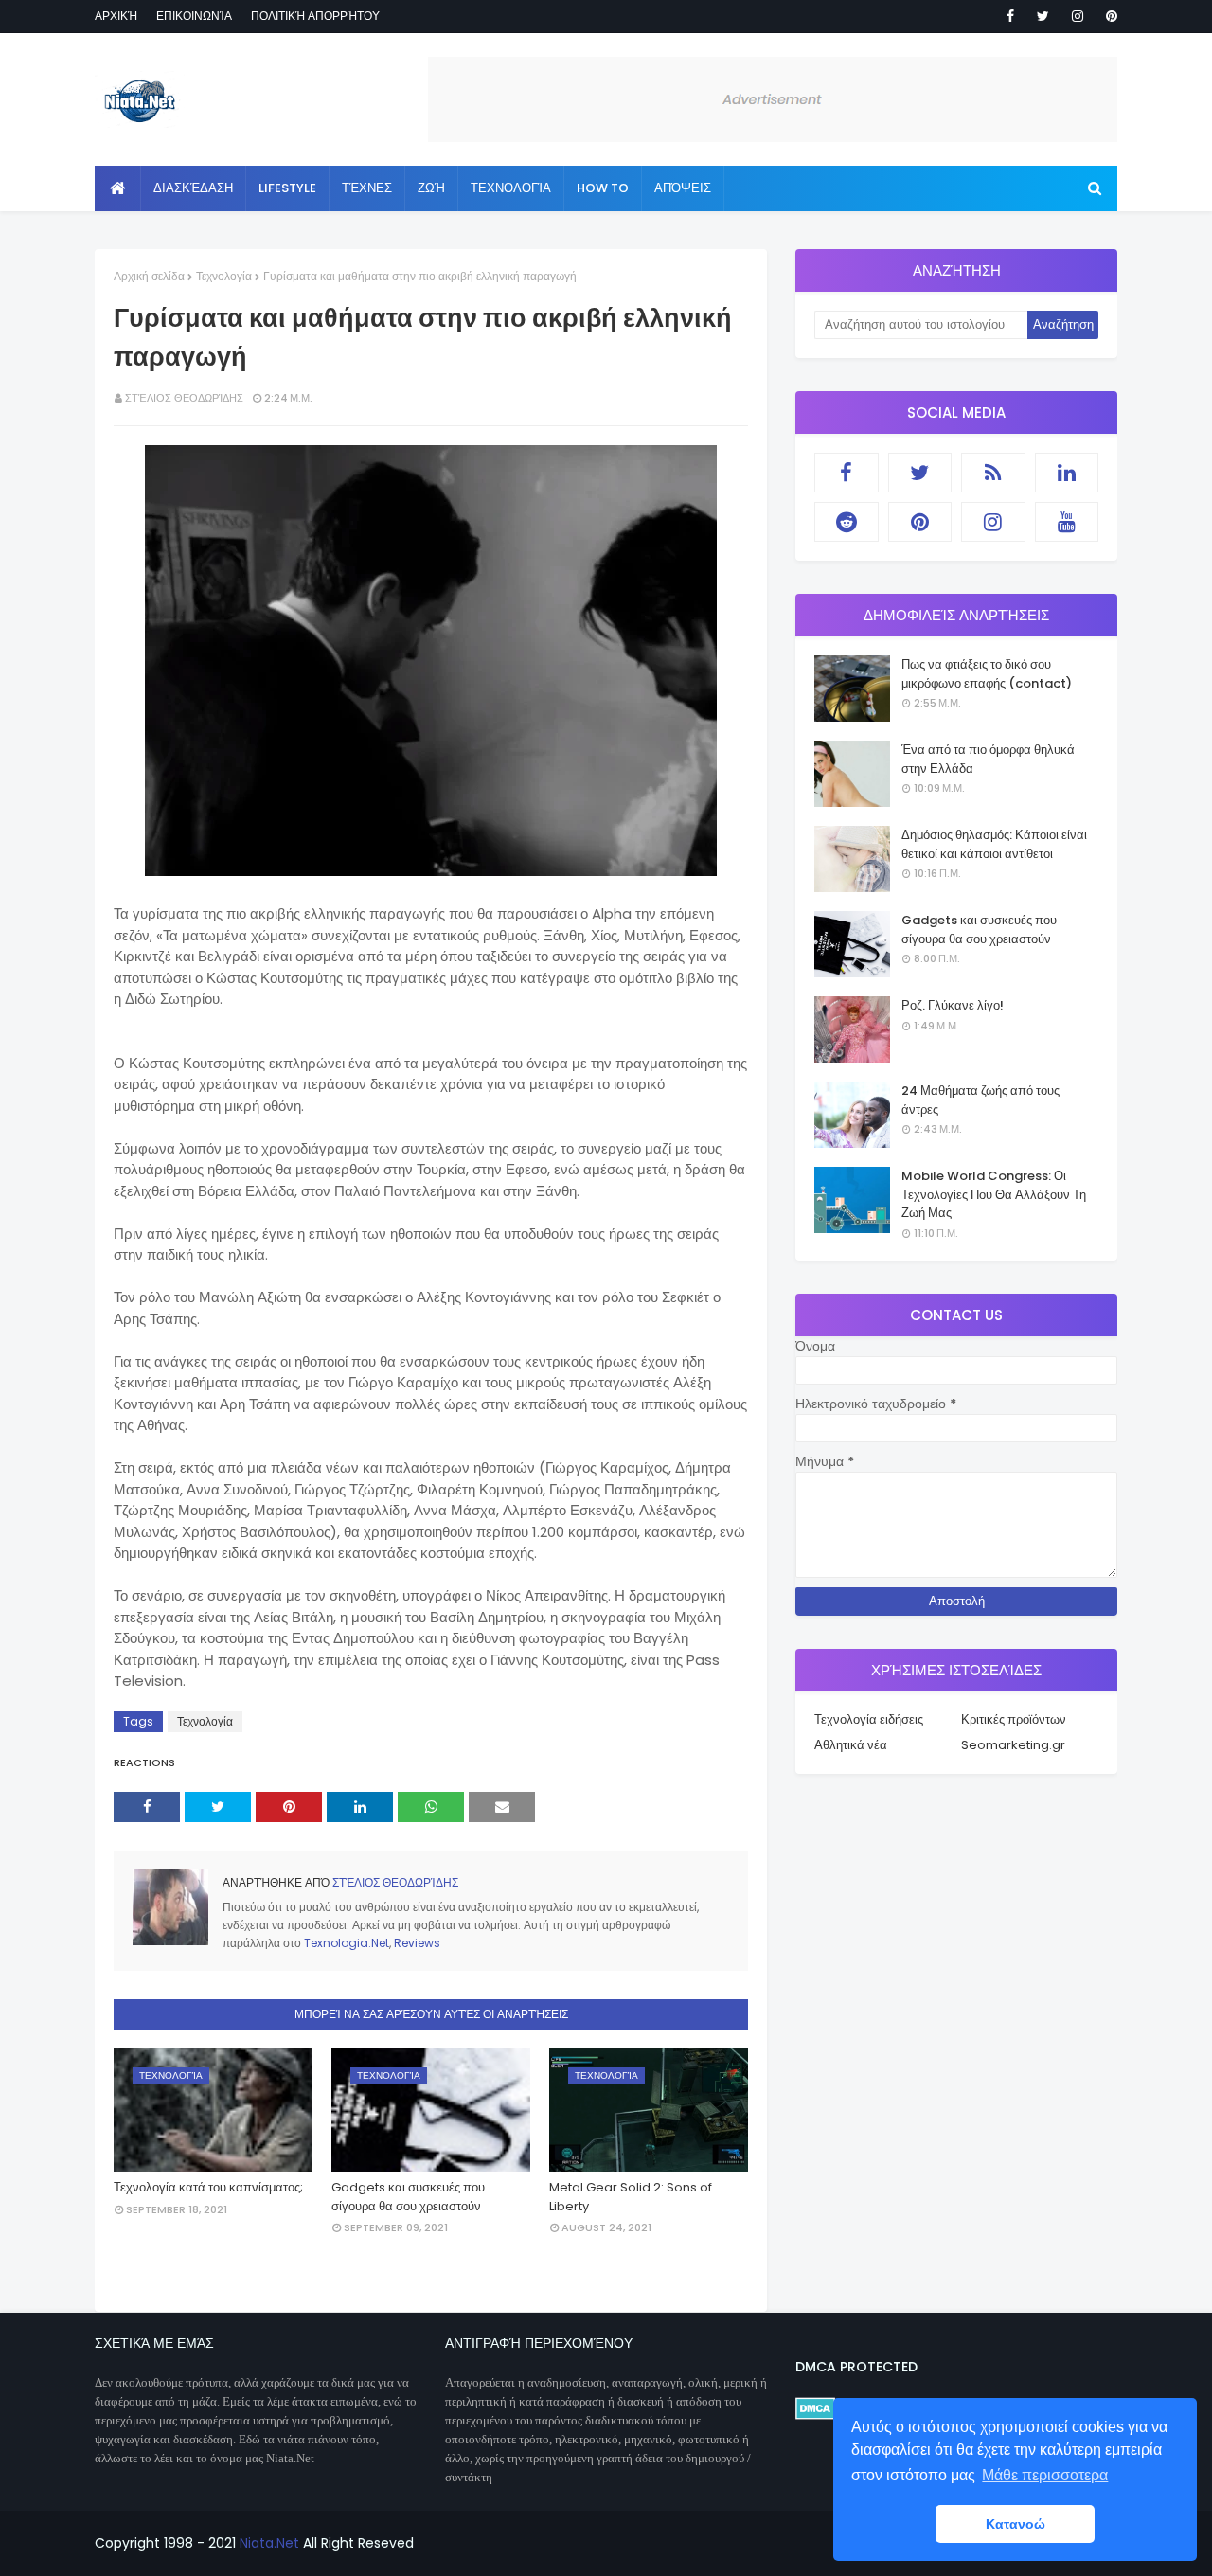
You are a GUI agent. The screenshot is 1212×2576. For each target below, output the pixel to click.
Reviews (417, 1943)
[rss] (993, 473)
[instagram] (1078, 16)
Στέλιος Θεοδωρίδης (184, 398)
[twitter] (1043, 16)
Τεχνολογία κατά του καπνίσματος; (208, 2187)
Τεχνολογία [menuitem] (511, 188)
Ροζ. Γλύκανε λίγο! (953, 1005)
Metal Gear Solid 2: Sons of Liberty (631, 2197)
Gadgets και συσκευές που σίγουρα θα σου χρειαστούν (408, 2197)
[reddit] (847, 522)
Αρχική (116, 16)
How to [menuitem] (603, 188)
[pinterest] (1108, 16)
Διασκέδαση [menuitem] (193, 188)
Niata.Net (269, 2543)
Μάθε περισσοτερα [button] (1045, 2475)
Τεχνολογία (224, 276)
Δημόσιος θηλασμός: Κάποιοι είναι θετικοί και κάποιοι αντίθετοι (994, 844)
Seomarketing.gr (1013, 1745)
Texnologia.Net (347, 1943)
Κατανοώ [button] (1016, 2524)
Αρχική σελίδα (149, 276)
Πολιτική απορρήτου (315, 16)
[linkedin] (1067, 473)
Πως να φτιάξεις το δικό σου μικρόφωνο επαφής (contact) (987, 674)
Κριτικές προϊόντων (1014, 1719)
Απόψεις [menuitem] (683, 188)
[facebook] (1010, 16)
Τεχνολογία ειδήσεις (869, 1719)
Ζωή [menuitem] (431, 188)
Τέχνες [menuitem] (367, 188)
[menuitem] (118, 188)
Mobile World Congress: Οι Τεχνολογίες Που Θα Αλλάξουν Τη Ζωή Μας (994, 1194)
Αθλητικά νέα (851, 1745)
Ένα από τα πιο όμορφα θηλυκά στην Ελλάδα (988, 759)
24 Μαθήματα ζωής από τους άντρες (980, 1100)
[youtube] (1067, 522)
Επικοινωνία (194, 16)
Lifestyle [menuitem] (287, 188)
